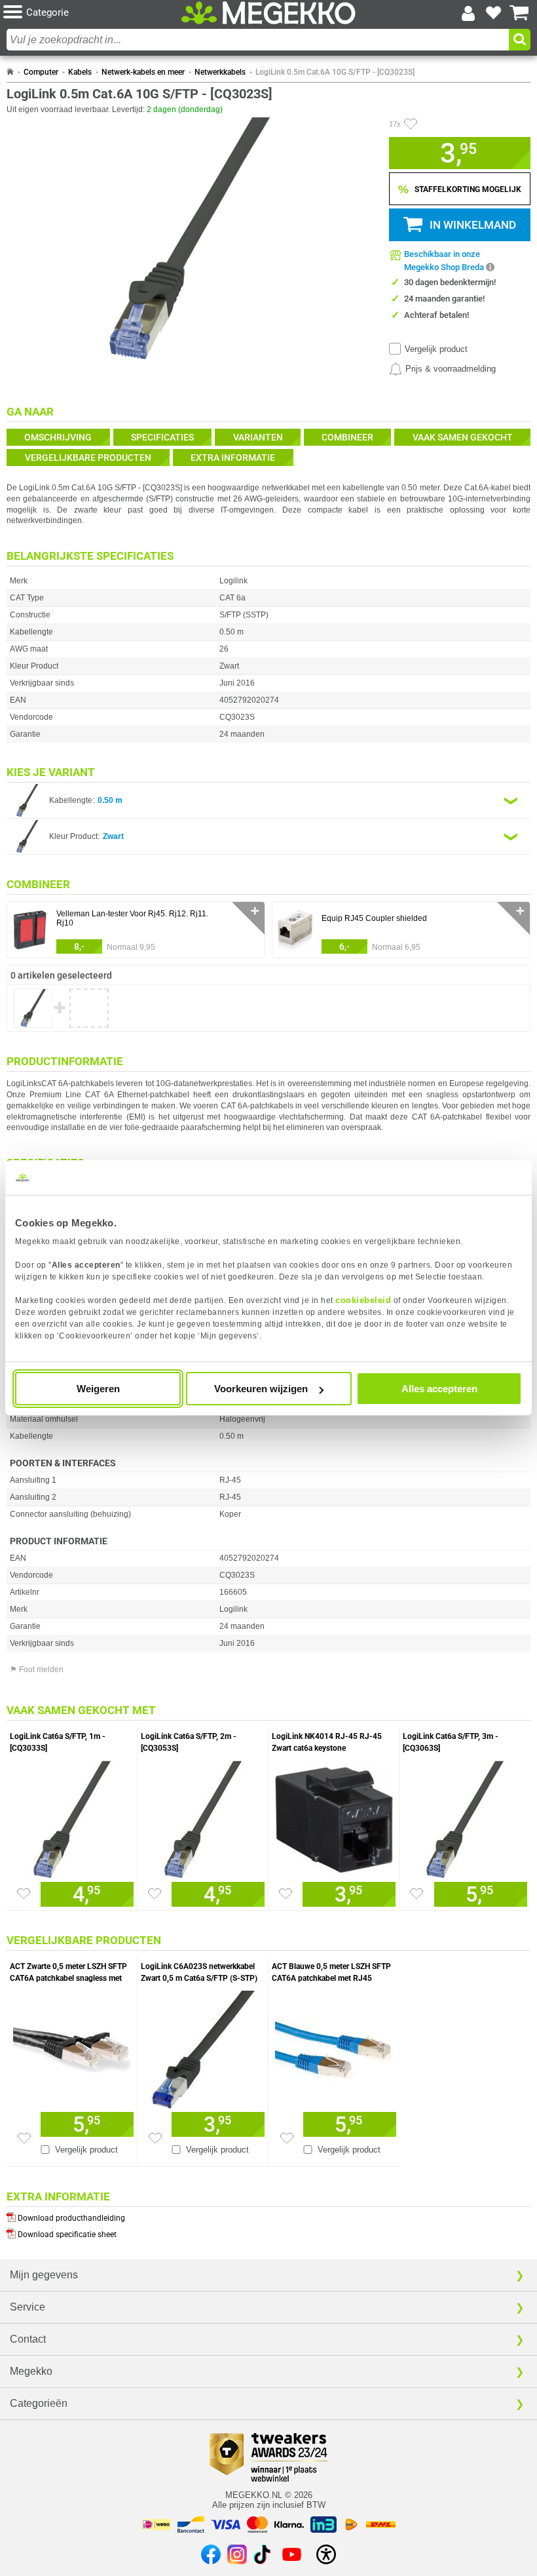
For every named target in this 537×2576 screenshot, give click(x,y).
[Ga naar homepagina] (268, 13)
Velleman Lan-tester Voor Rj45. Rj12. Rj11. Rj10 (132, 918)
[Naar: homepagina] (10, 72)
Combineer (347, 437)
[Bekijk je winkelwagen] (519, 13)
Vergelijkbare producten (88, 458)
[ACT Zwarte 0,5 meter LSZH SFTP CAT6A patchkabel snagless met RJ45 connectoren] (72, 2046)
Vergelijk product (436, 349)
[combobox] (258, 40)
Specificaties (162, 437)
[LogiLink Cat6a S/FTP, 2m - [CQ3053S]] (203, 1816)
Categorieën (39, 2403)
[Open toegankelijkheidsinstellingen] (326, 2554)
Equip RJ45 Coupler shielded (374, 918)
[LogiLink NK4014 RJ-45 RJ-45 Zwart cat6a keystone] (334, 1816)
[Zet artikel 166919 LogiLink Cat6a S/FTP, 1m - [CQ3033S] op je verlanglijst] (24, 1894)
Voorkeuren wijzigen (261, 1389)
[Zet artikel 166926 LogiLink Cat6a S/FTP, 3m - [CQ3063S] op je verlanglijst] (417, 1894)
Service (28, 2307)
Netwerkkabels (220, 72)
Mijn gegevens (44, 2275)
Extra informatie (233, 458)
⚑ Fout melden (37, 1669)
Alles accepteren (439, 1389)
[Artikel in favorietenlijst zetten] (411, 124)
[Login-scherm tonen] (468, 13)
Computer (41, 72)
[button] (91, 13)
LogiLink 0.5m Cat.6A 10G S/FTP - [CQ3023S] (335, 72)
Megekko (31, 2371)
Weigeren (98, 1389)
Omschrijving (58, 437)
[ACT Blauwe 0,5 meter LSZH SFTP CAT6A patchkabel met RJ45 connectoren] (334, 2046)
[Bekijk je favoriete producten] (494, 13)
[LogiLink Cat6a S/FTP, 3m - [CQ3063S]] (465, 1816)
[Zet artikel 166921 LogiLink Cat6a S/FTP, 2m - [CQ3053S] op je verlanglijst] (155, 1894)
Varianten (258, 437)
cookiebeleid (363, 1300)
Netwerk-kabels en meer (143, 72)
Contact (28, 2339)
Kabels (80, 72)
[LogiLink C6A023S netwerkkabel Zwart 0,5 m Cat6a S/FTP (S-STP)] (203, 2046)
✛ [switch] (255, 911)
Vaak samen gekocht (463, 437)
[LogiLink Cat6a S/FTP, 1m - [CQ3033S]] (72, 1816)
